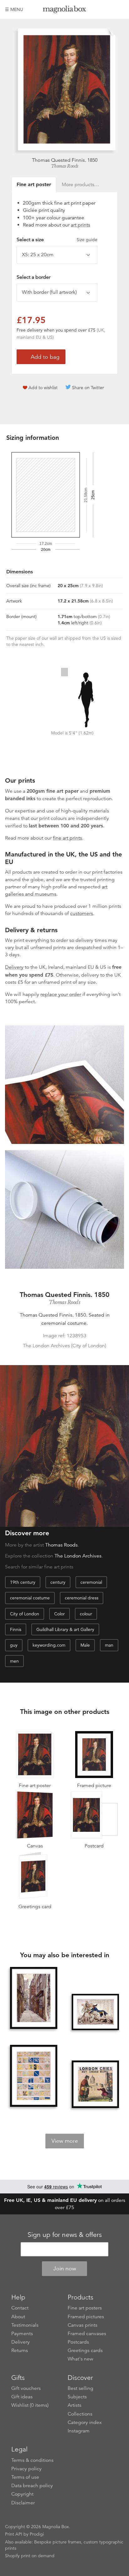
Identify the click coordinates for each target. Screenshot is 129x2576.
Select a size (57, 240)
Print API (14, 2534)
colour (86, 1614)
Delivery (14, 967)
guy (14, 1645)
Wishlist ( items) (30, 2405)
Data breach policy (32, 2486)
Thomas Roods (65, 166)
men (14, 1661)
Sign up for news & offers (65, 2235)
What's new (80, 2359)
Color (59, 1614)
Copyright (22, 2494)
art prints (80, 225)
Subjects (77, 2397)
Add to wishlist (43, 388)
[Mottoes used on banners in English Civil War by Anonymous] (34, 2076)
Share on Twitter (88, 388)
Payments (22, 2334)
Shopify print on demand (30, 2556)
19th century (23, 1582)
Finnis (16, 1629)
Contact (20, 2308)
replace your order (61, 994)
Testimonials (25, 2325)
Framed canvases (87, 2334)
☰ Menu (14, 9)
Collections (80, 2414)
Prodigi (37, 2534)
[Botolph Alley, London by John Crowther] (34, 1999)
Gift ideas (22, 2397)
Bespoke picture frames (58, 2542)
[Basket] (119, 9)
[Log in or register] (109, 9)
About (18, 2317)
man (109, 1645)
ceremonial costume (30, 1598)
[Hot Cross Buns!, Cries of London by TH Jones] (95, 2084)
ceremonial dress (82, 1598)
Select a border (34, 277)
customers (82, 913)
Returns (20, 2350)
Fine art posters (85, 2308)
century (58, 1582)
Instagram (79, 2431)
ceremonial (91, 1582)
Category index (85, 2422)
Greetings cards (85, 2350)
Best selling (80, 2388)
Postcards (78, 2342)
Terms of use (25, 2477)
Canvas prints (83, 2325)
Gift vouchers (26, 2388)
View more (65, 2141)
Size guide (87, 240)
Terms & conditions (32, 2460)
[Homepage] (65, 10)
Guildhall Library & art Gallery (65, 1629)
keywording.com (49, 1645)
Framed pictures (86, 2317)
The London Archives (78, 1556)
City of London (25, 1614)
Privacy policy (26, 2469)
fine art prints (67, 838)
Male (85, 1645)
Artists (75, 2405)
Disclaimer (23, 2503)
